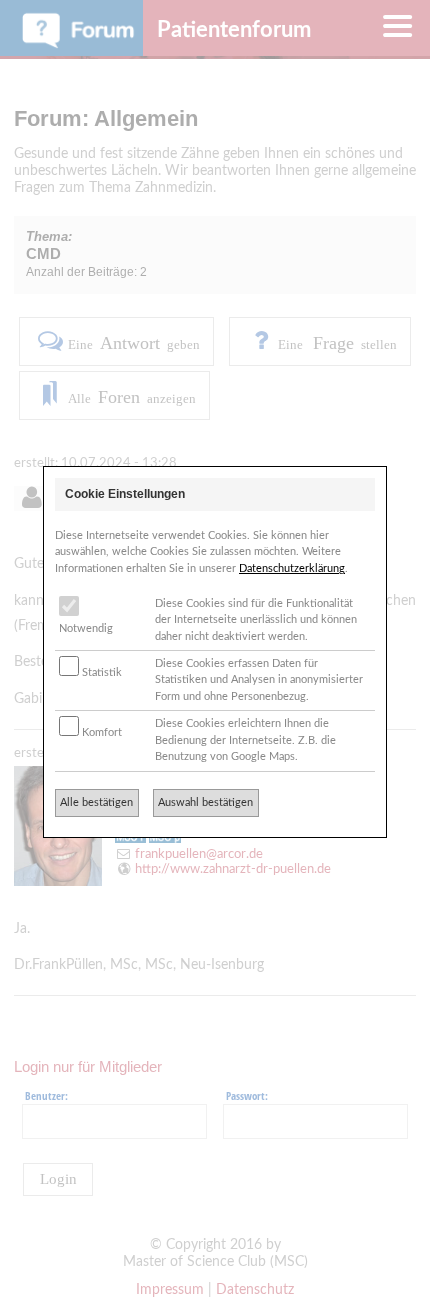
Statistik (100, 672)
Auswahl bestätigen (205, 802)
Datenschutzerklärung (292, 568)
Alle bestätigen (96, 802)
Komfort (100, 732)
